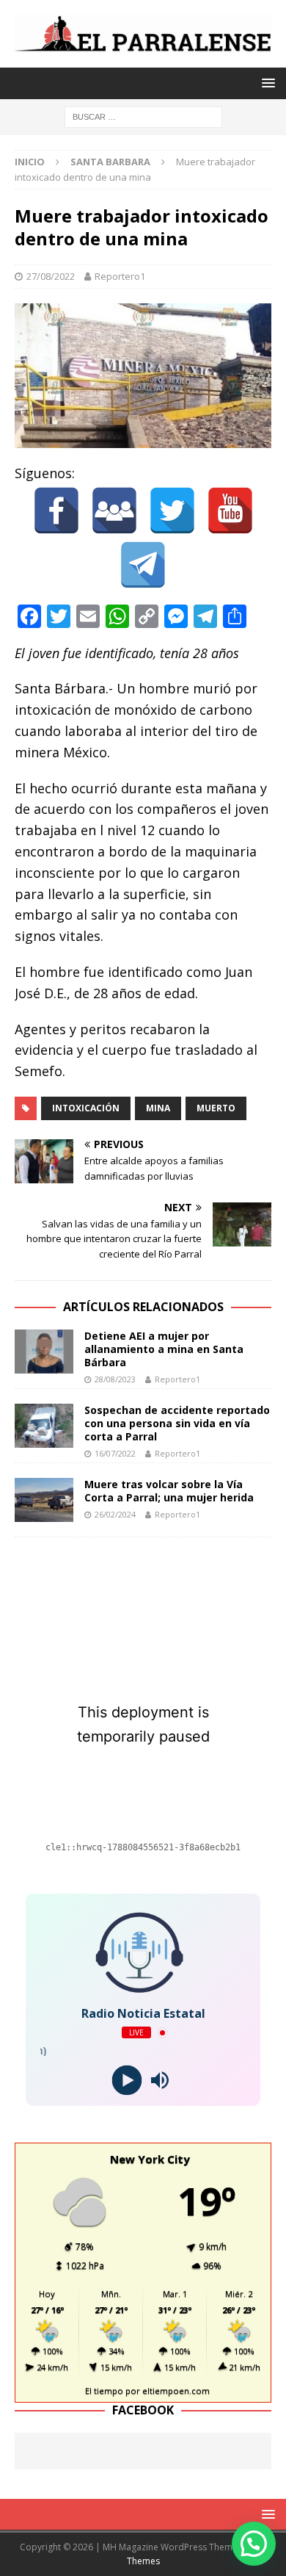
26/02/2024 (115, 1514)
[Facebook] (56, 510)
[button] (254, 2544)
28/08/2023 (115, 1379)
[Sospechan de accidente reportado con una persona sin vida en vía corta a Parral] (44, 1426)
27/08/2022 (51, 276)
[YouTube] (230, 510)
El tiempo (104, 2391)
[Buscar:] (143, 116)
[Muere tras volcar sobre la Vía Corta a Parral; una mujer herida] (44, 1500)
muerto (216, 1108)
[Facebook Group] (114, 510)
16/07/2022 (115, 1453)
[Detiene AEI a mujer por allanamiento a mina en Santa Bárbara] (44, 1352)
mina (158, 1108)
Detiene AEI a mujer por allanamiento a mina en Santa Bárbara (164, 1349)
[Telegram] (143, 565)
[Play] (126, 2081)
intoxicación (86, 1108)
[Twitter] (172, 510)
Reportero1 (120, 276)
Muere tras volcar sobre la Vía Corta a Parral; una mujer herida (169, 1491)
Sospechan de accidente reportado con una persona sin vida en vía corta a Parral (177, 1423)
